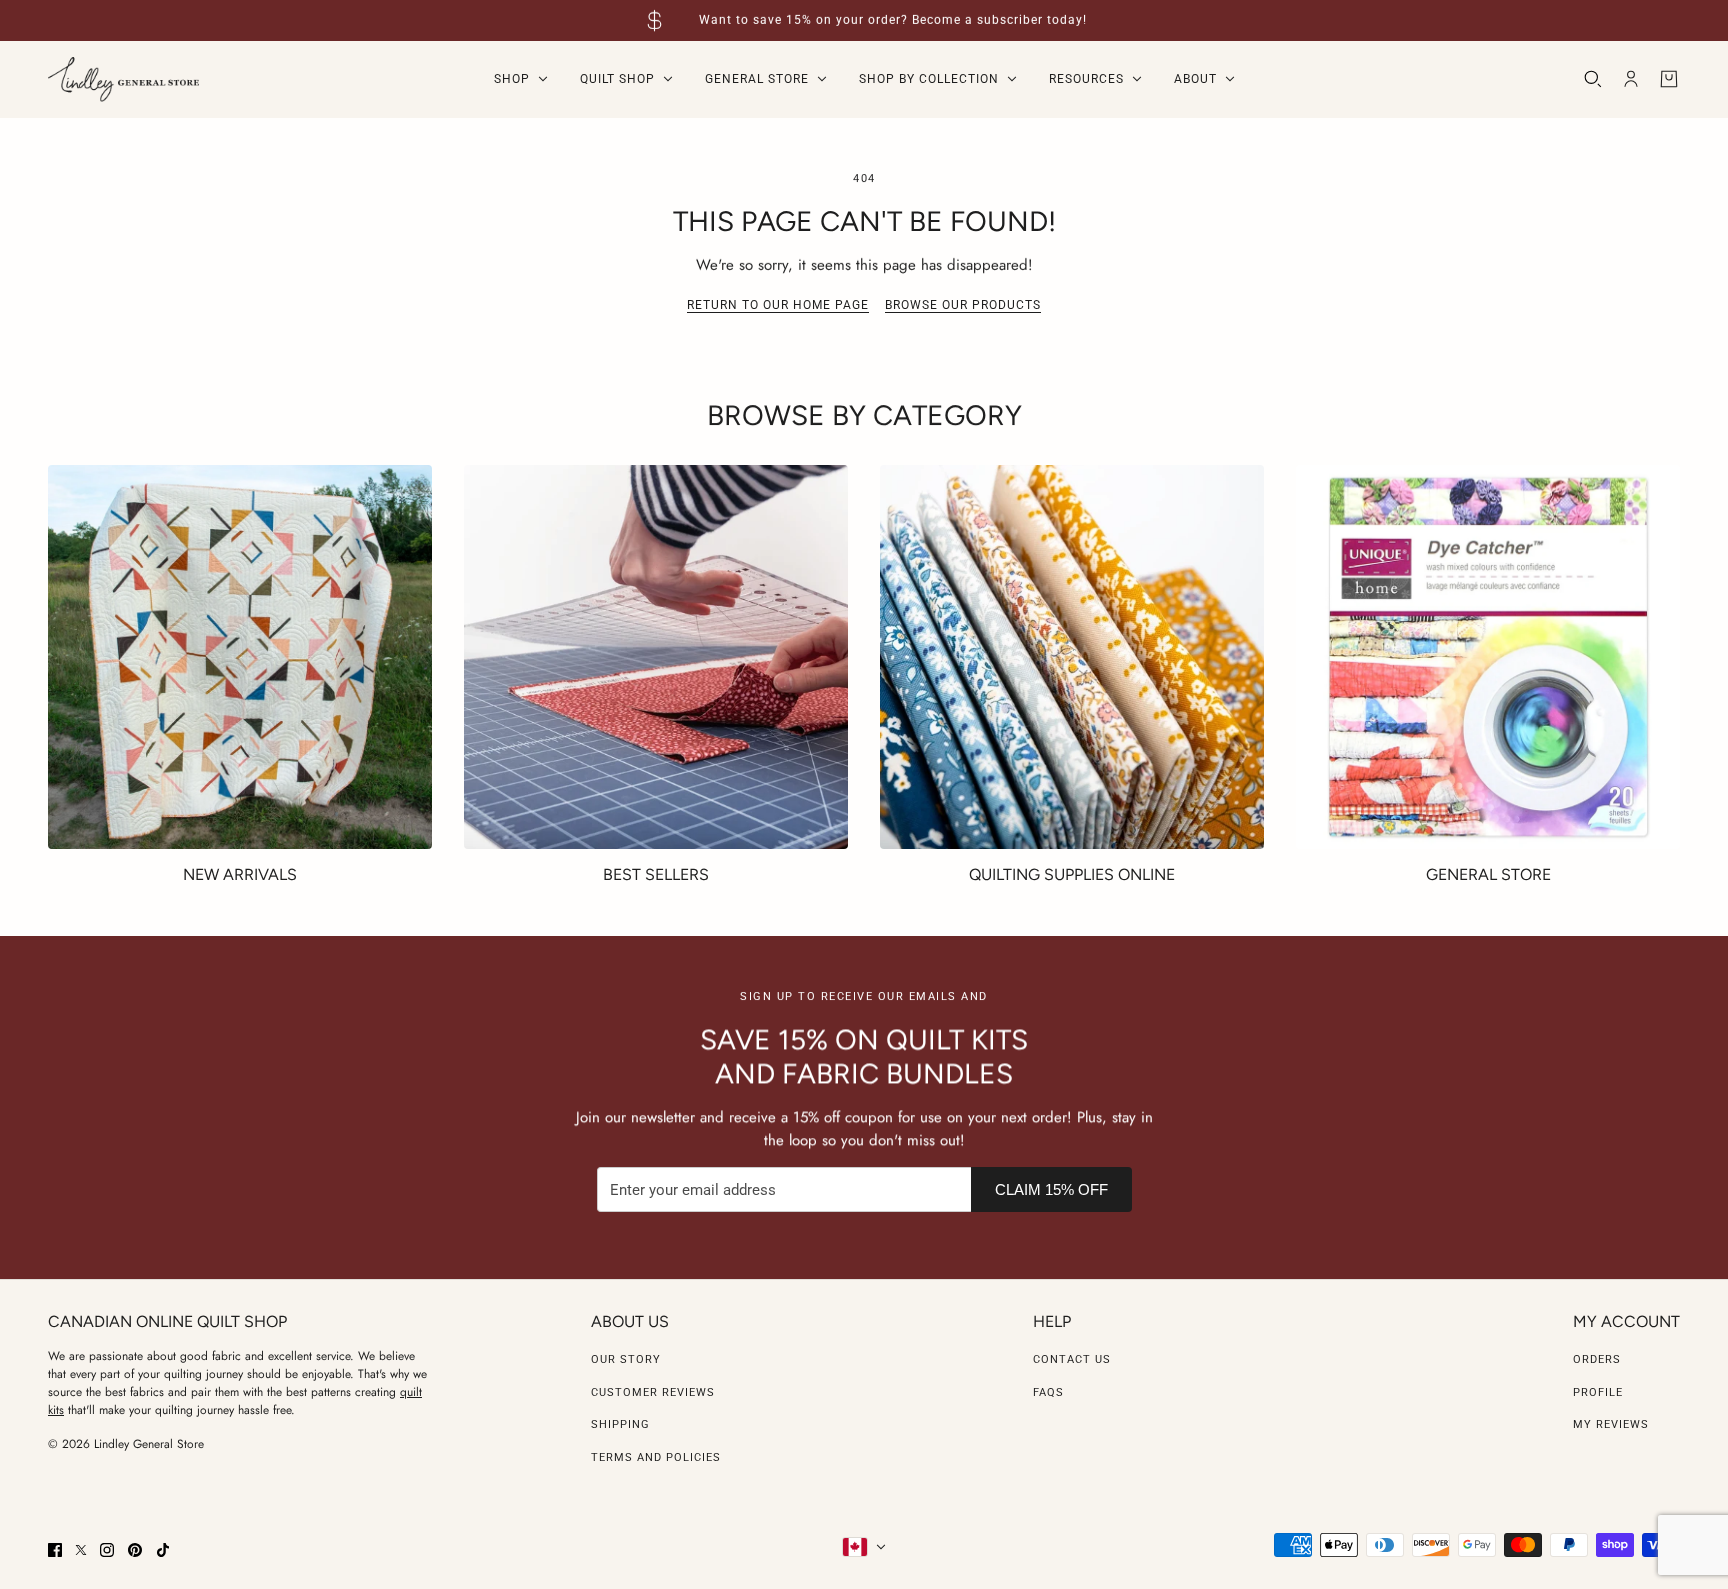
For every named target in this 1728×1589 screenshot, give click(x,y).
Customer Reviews (653, 1392)
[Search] (1593, 79)
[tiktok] (163, 1550)
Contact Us (1072, 1359)
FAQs (1048, 1392)
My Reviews (1611, 1424)
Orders (1597, 1359)
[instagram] (107, 1550)
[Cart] (1669, 79)
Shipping (620, 1424)
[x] (81, 1550)
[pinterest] (135, 1550)
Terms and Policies (656, 1457)
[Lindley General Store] (123, 79)
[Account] (1631, 79)
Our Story (626, 1359)
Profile (1598, 1392)
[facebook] (55, 1550)
